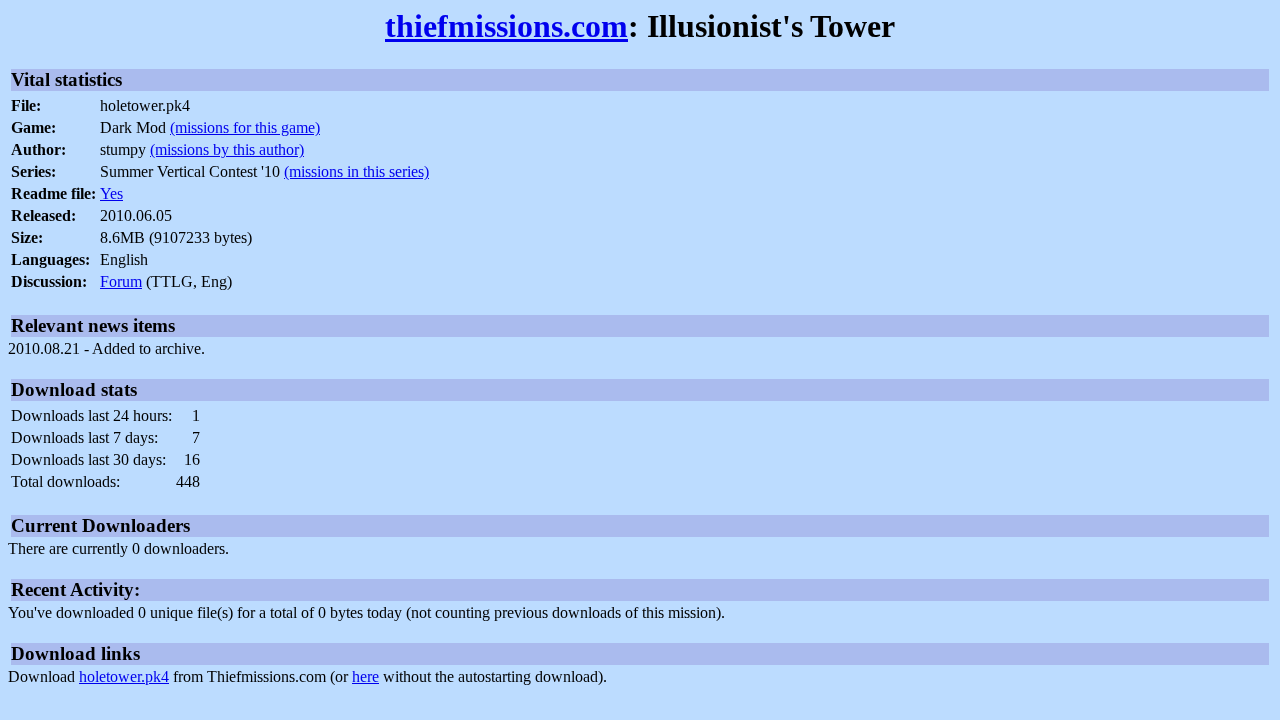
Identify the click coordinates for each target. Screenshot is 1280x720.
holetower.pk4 (124, 676)
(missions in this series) (356, 171)
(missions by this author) (227, 149)
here (365, 676)
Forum (121, 281)
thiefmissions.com (506, 26)
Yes (111, 193)
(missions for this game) (245, 127)
